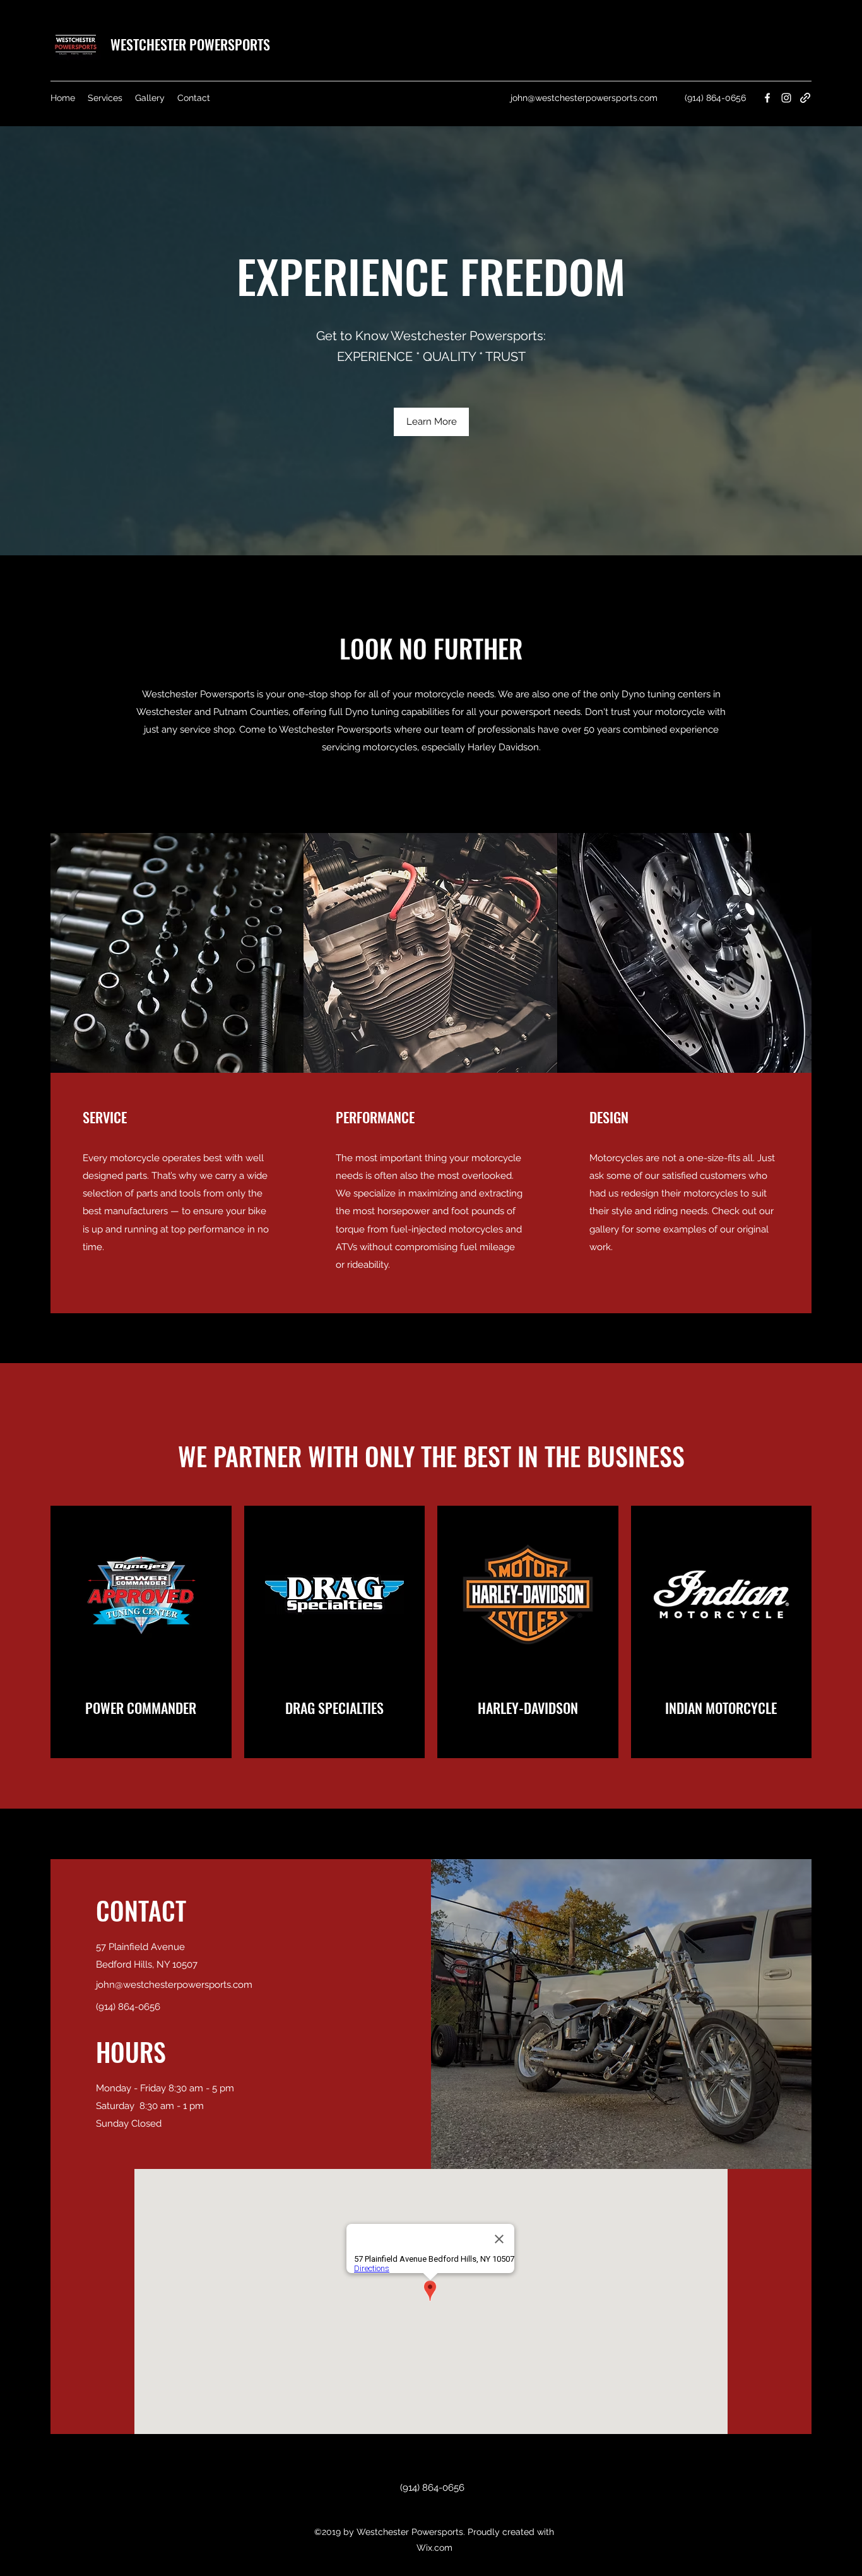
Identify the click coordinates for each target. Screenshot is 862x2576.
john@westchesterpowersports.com (584, 98)
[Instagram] (786, 98)
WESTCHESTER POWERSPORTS (190, 44)
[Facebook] (767, 98)
